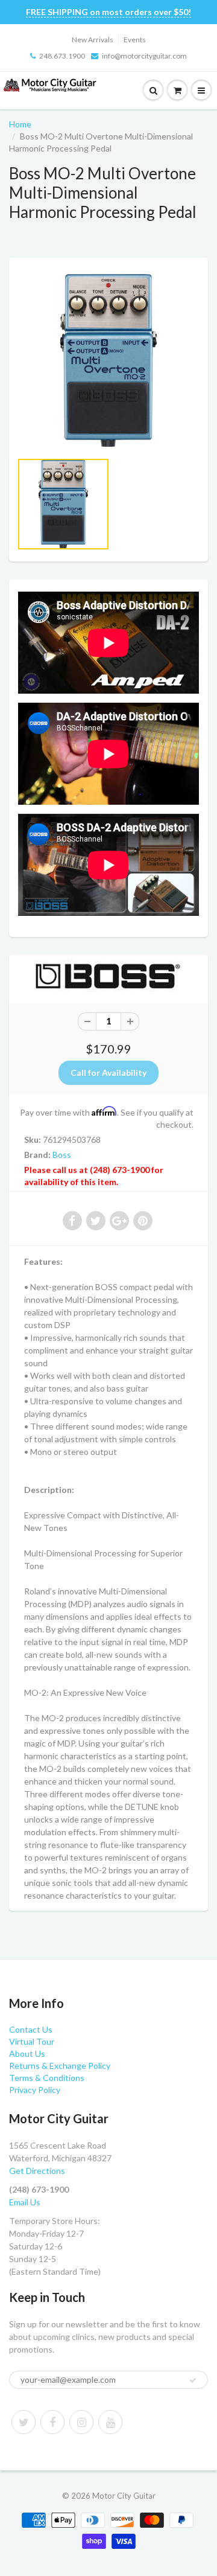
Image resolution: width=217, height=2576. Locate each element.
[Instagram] (81, 2422)
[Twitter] (24, 2422)
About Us (27, 2053)
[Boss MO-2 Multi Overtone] (108, 360)
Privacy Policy (35, 2090)
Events (135, 40)
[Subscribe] (193, 2380)
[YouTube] (110, 2422)
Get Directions (37, 2171)
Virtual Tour (32, 2041)
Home (20, 124)
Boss (62, 1155)
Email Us (25, 2202)
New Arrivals (93, 40)
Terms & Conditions (47, 2078)
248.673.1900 (62, 56)
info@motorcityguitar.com (144, 56)
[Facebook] (52, 2422)
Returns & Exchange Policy (60, 2066)
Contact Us (31, 2029)
